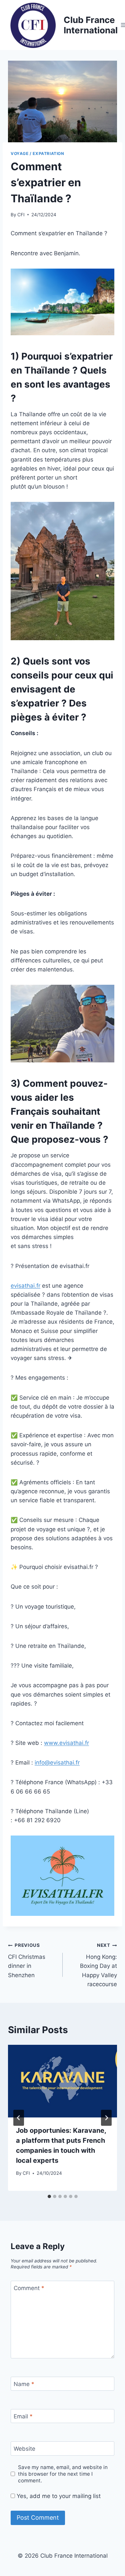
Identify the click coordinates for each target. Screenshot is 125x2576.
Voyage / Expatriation (37, 153)
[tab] (49, 2196)
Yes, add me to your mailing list (58, 2496)
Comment (29, 2288)
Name (24, 2384)
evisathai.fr (25, 1286)
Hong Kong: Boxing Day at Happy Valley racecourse (98, 1965)
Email (23, 2416)
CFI (21, 215)
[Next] (106, 2118)
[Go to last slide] (19, 2118)
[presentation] (62, 2081)
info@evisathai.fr (57, 1763)
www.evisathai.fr (66, 1743)
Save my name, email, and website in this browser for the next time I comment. (63, 2474)
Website (24, 2449)
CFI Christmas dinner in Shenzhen (27, 1960)
